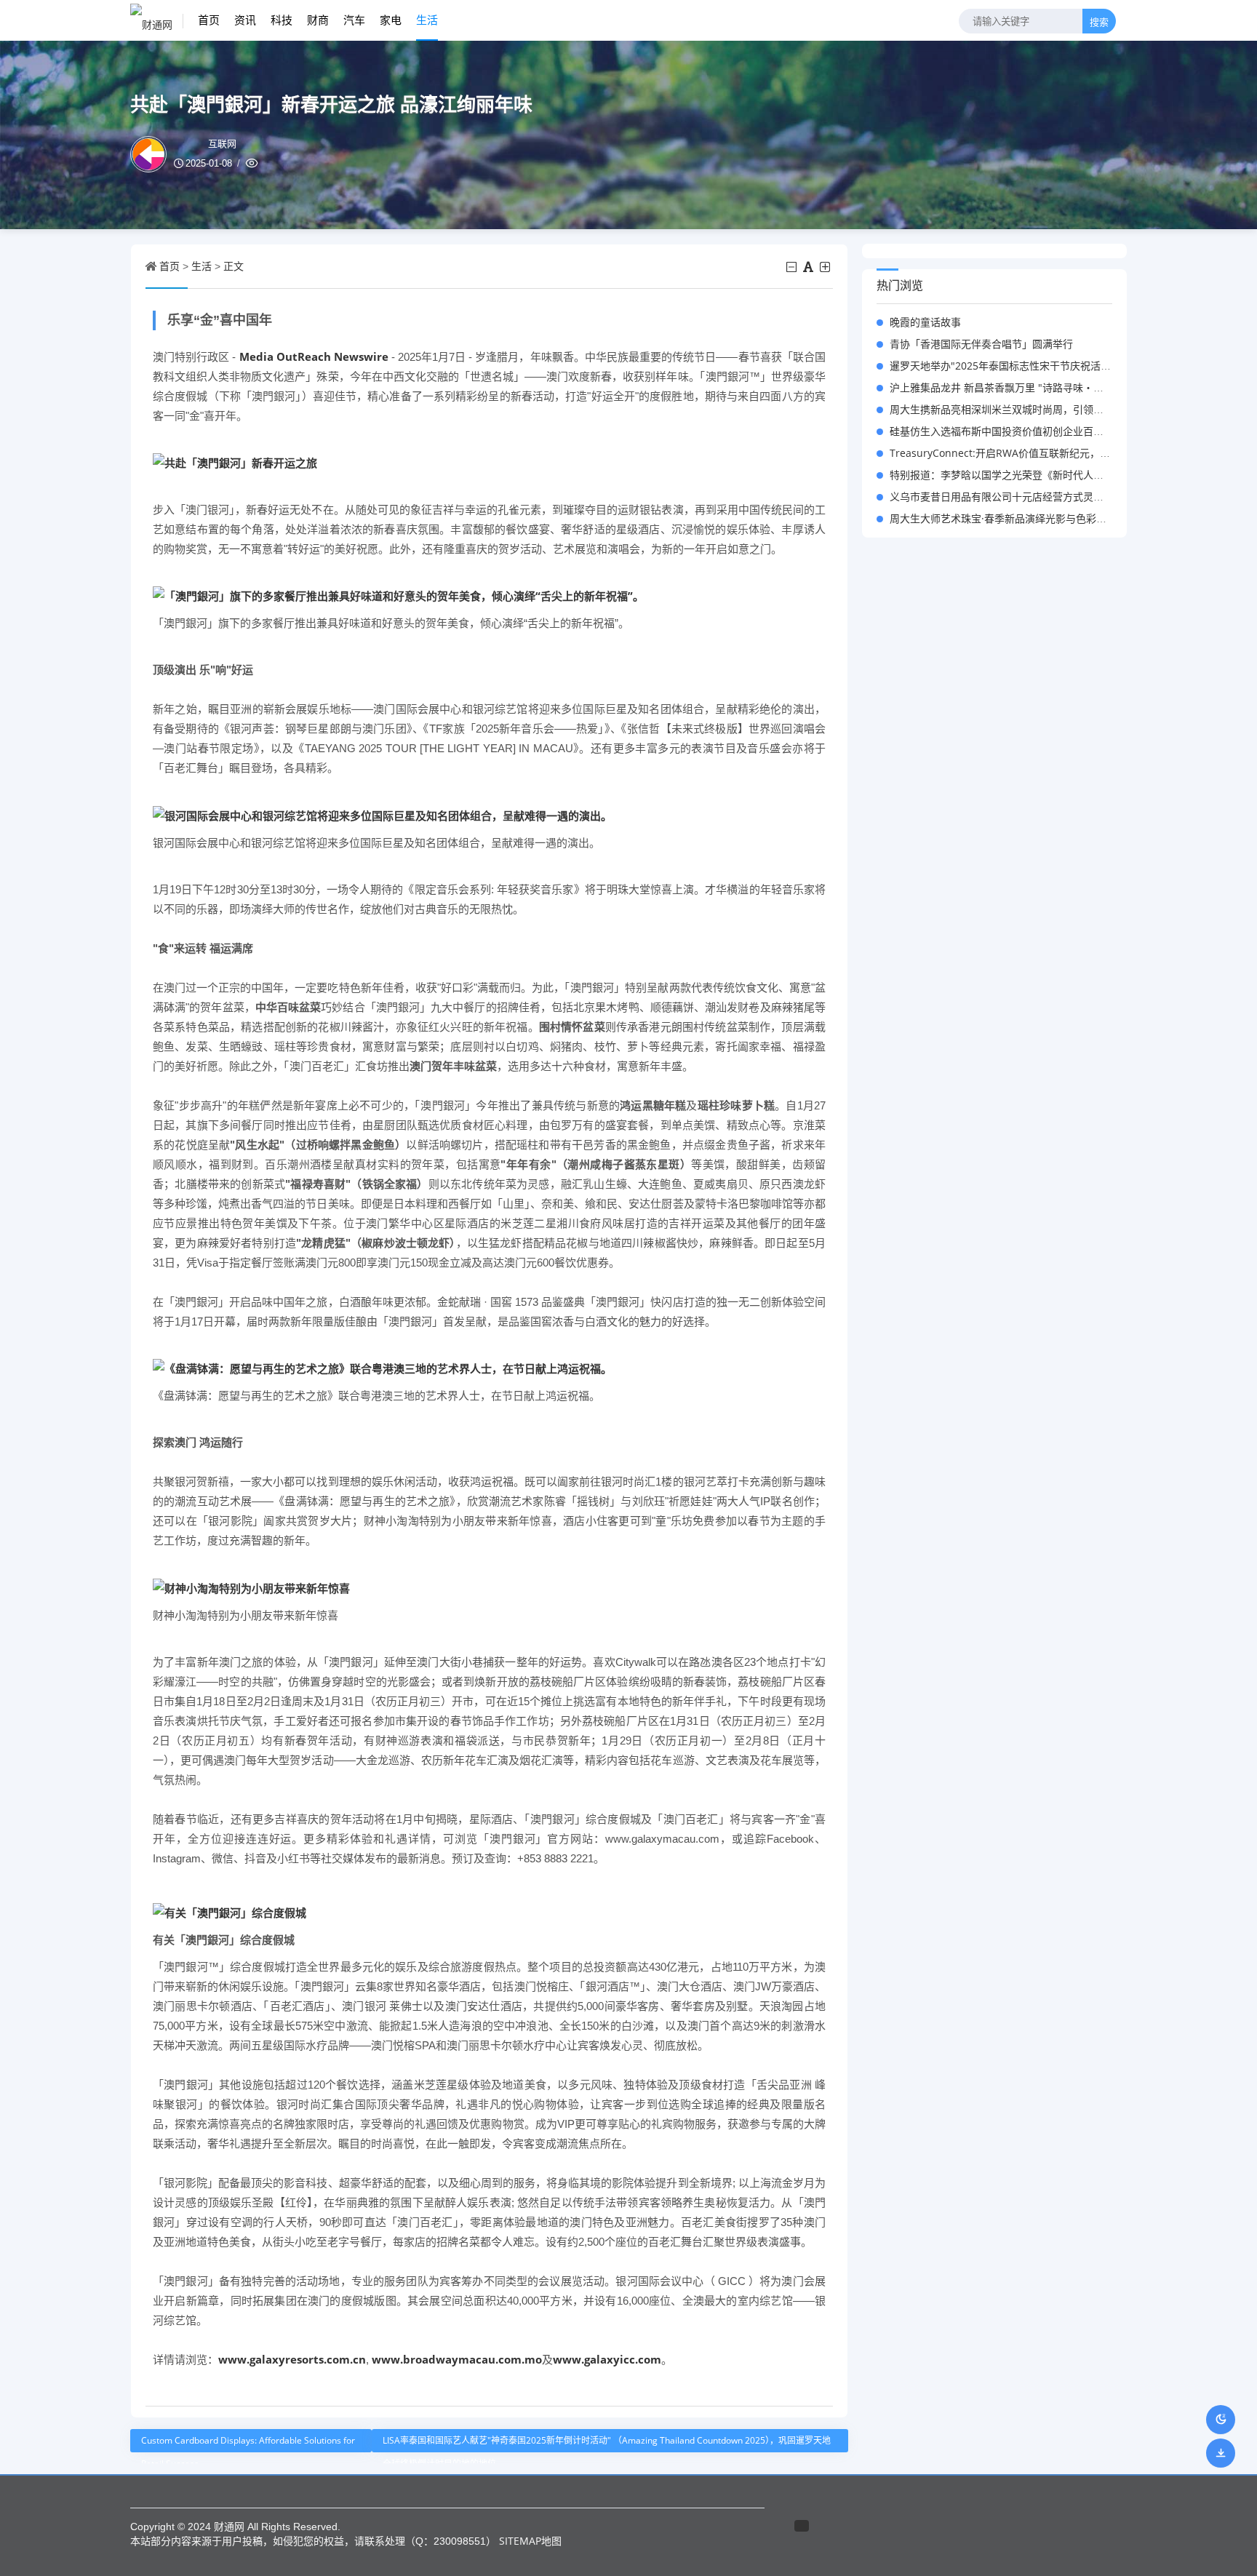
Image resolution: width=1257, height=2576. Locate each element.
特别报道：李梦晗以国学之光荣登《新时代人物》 (1002, 475)
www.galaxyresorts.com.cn (292, 2359)
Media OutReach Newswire (314, 356)
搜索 (1099, 22)
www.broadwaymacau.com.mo (457, 2359)
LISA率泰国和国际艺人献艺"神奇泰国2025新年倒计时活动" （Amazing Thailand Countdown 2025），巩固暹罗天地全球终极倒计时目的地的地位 (607, 2443)
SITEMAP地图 (530, 2541)
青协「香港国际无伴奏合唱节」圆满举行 (981, 344)
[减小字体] (793, 267)
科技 (282, 20)
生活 (427, 20)
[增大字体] (826, 267)
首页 (209, 20)
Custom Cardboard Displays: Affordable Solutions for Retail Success (248, 2443)
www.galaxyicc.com (607, 2359)
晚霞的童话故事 (925, 322)
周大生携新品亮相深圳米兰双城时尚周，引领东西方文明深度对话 (1037, 409)
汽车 (354, 20)
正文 (234, 266)
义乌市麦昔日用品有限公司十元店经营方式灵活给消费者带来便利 (1037, 497)
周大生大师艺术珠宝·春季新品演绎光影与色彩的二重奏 (1013, 518)
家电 (391, 20)
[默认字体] (809, 267)
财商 (318, 20)
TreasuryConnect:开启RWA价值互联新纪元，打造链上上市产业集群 (1046, 453)
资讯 (245, 20)
